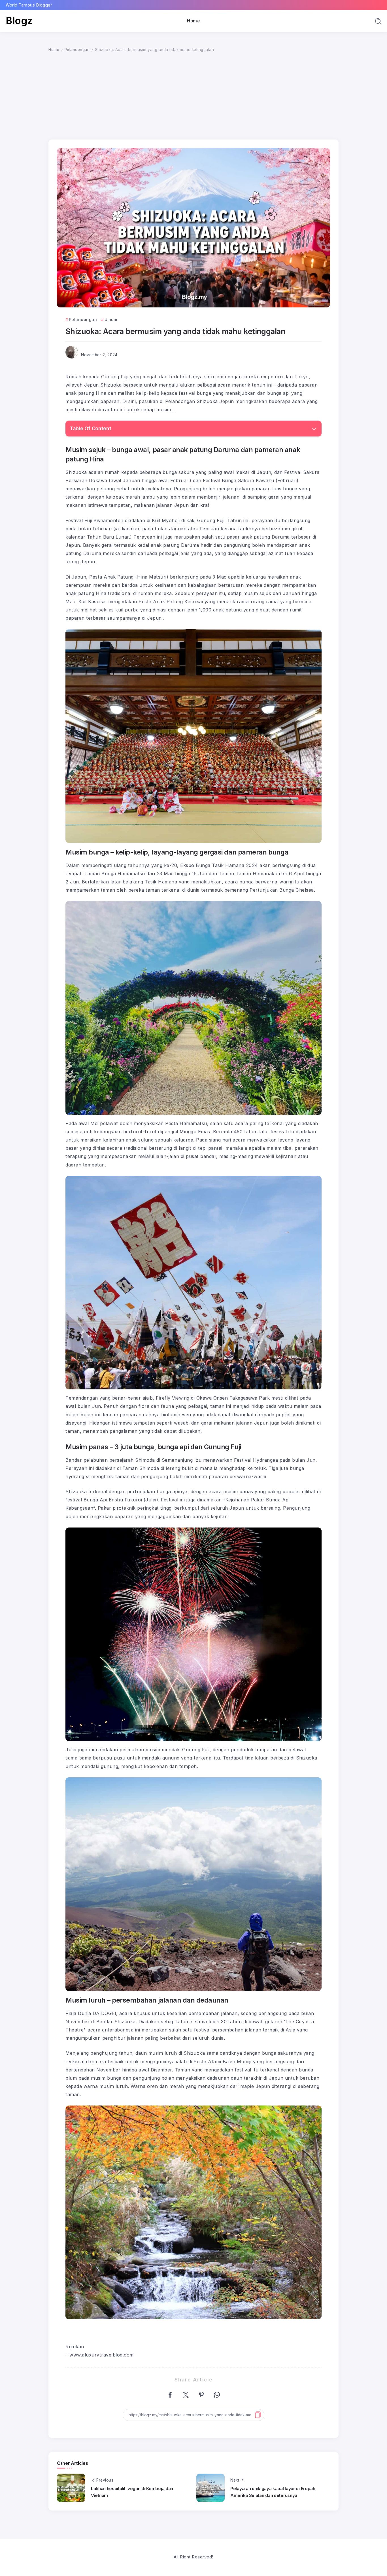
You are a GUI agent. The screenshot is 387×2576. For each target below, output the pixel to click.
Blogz (19, 21)
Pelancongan (77, 50)
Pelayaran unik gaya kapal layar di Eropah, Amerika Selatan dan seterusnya (273, 2492)
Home (54, 50)
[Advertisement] (193, 96)
